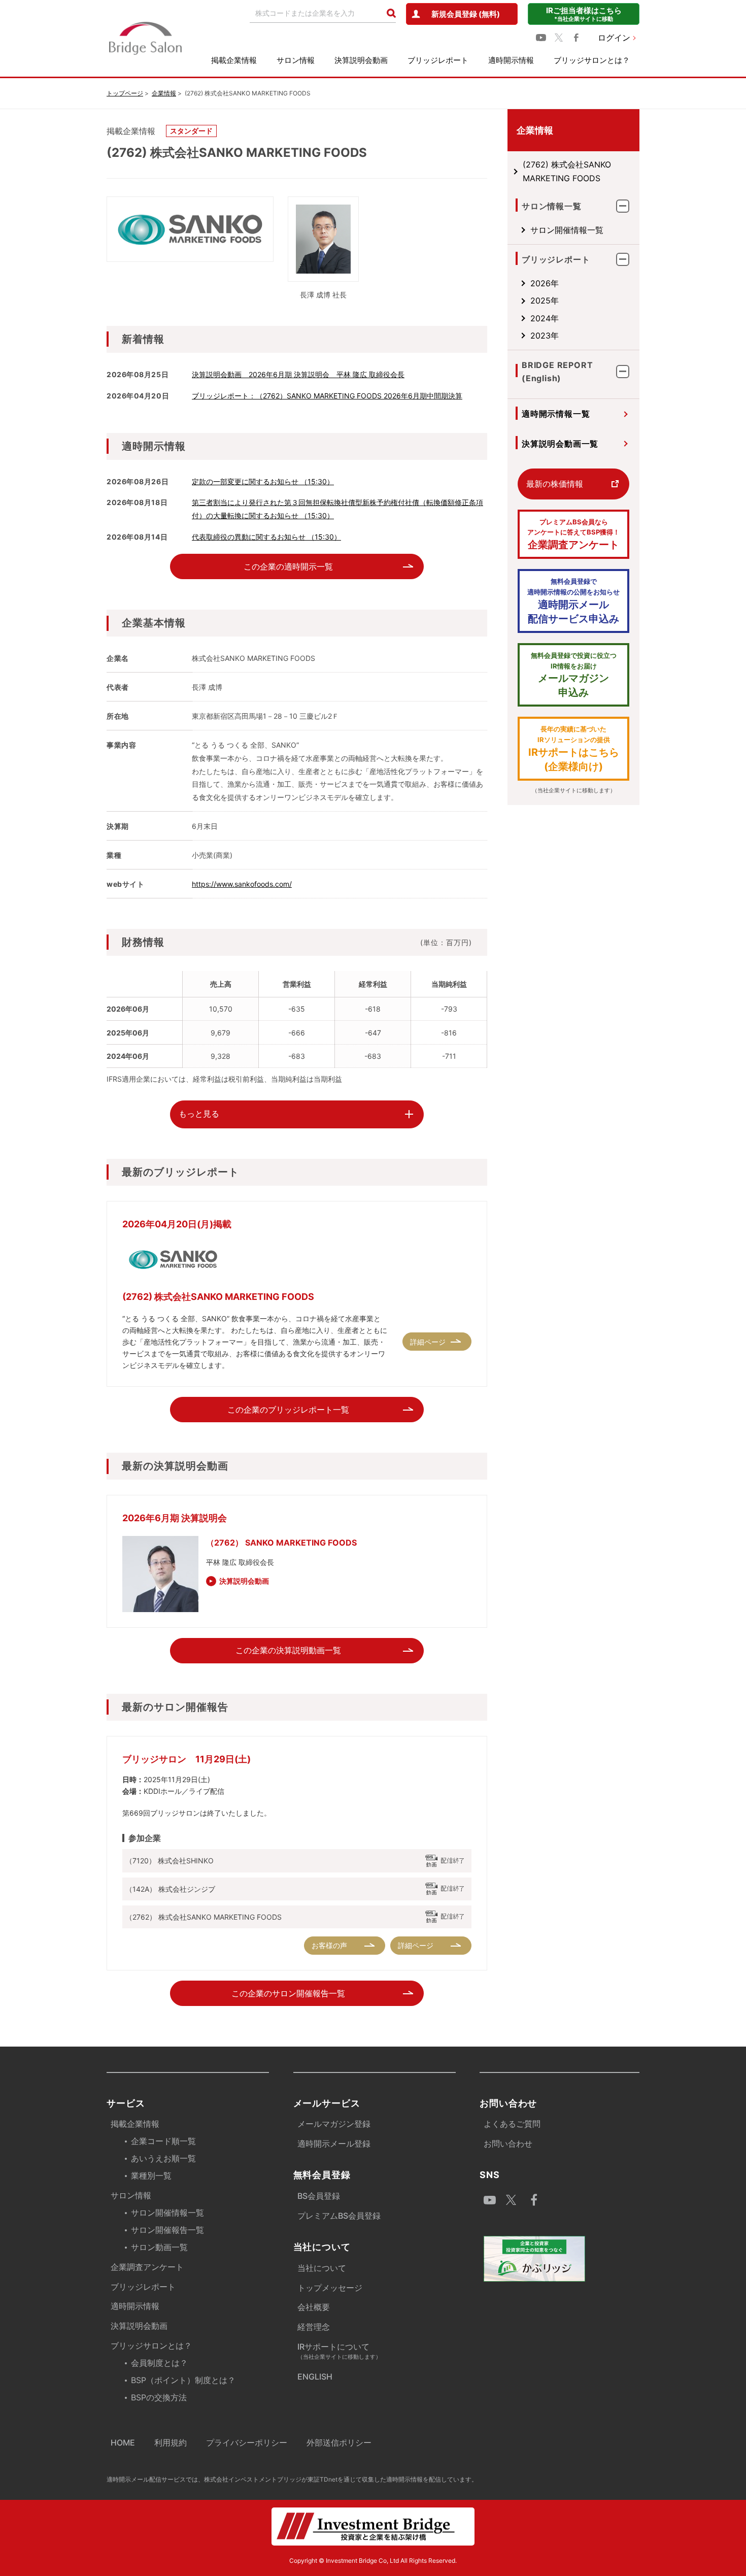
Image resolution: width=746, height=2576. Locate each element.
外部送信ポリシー (339, 2443)
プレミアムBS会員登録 (339, 2216)
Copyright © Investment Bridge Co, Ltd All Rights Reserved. (373, 2561)
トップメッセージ (330, 2288)
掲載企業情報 (234, 60)
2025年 (545, 300)
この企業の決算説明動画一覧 (288, 1650)
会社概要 (314, 2307)
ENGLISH (315, 2377)
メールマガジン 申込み (574, 675)
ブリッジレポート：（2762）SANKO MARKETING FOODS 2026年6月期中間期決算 (327, 396)
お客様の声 (329, 1945)
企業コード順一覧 (163, 2141)
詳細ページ (428, 1342)
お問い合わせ (508, 2144)
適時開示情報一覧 (556, 414)
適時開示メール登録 (334, 2144)
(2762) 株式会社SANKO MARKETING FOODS (567, 171)
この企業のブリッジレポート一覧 (288, 1410)
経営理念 (314, 2327)
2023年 (545, 336)
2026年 (545, 283)
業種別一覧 (151, 2176)
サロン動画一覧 (159, 2247)
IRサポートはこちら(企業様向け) (574, 749)
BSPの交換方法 (159, 2397)
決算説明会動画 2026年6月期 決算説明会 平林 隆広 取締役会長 (298, 374)
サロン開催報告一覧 (167, 2230)
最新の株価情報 (555, 484)
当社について (322, 2268)
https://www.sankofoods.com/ (242, 884)
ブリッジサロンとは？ (592, 60)
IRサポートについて (339, 2351)
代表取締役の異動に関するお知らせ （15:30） (266, 537)
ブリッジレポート (438, 60)
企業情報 (164, 93)
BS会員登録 (319, 2196)
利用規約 (171, 2443)
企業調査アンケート (573, 534)
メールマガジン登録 (334, 2124)
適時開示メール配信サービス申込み (573, 601)
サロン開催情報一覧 (567, 230)
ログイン (614, 38)
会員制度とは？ (159, 2363)
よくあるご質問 (512, 2124)
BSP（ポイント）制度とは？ (183, 2380)
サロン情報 (296, 60)
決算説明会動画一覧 (560, 444)
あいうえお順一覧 (163, 2158)
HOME (123, 2443)
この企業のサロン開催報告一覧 (288, 1993)
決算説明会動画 (361, 60)
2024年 (545, 318)
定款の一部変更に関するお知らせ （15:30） (263, 481)
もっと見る (199, 1114)
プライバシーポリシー (247, 2443)
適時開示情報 (511, 60)
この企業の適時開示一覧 (288, 566)
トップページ (125, 93)
